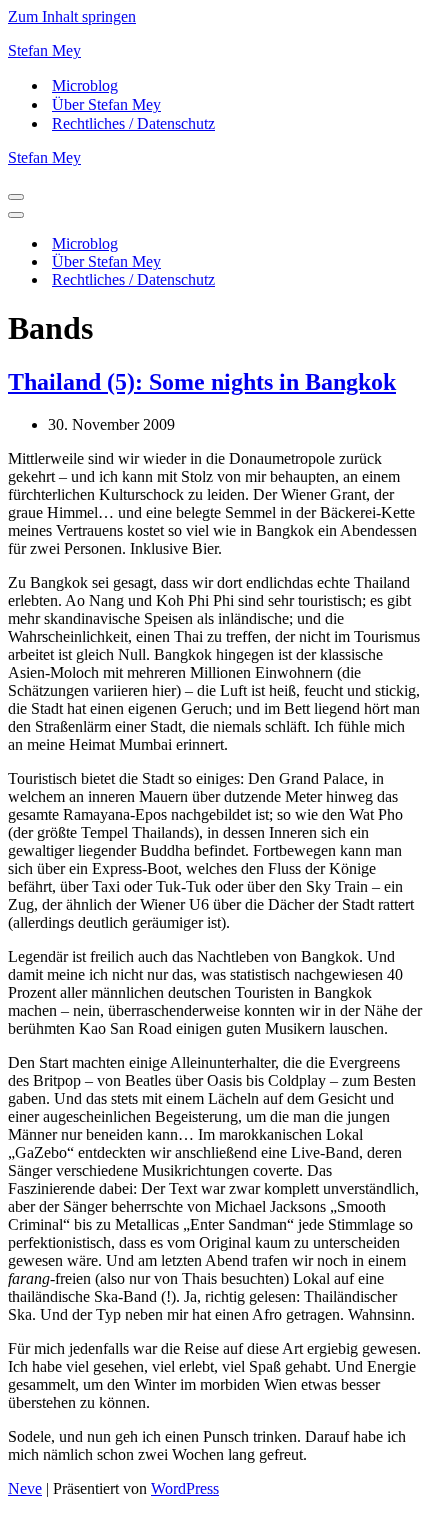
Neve (25, 1488)
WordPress (185, 1488)
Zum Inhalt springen (72, 16)
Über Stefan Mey (106, 104)
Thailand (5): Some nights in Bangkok (202, 382)
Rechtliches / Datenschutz (133, 123)
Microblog (85, 85)
